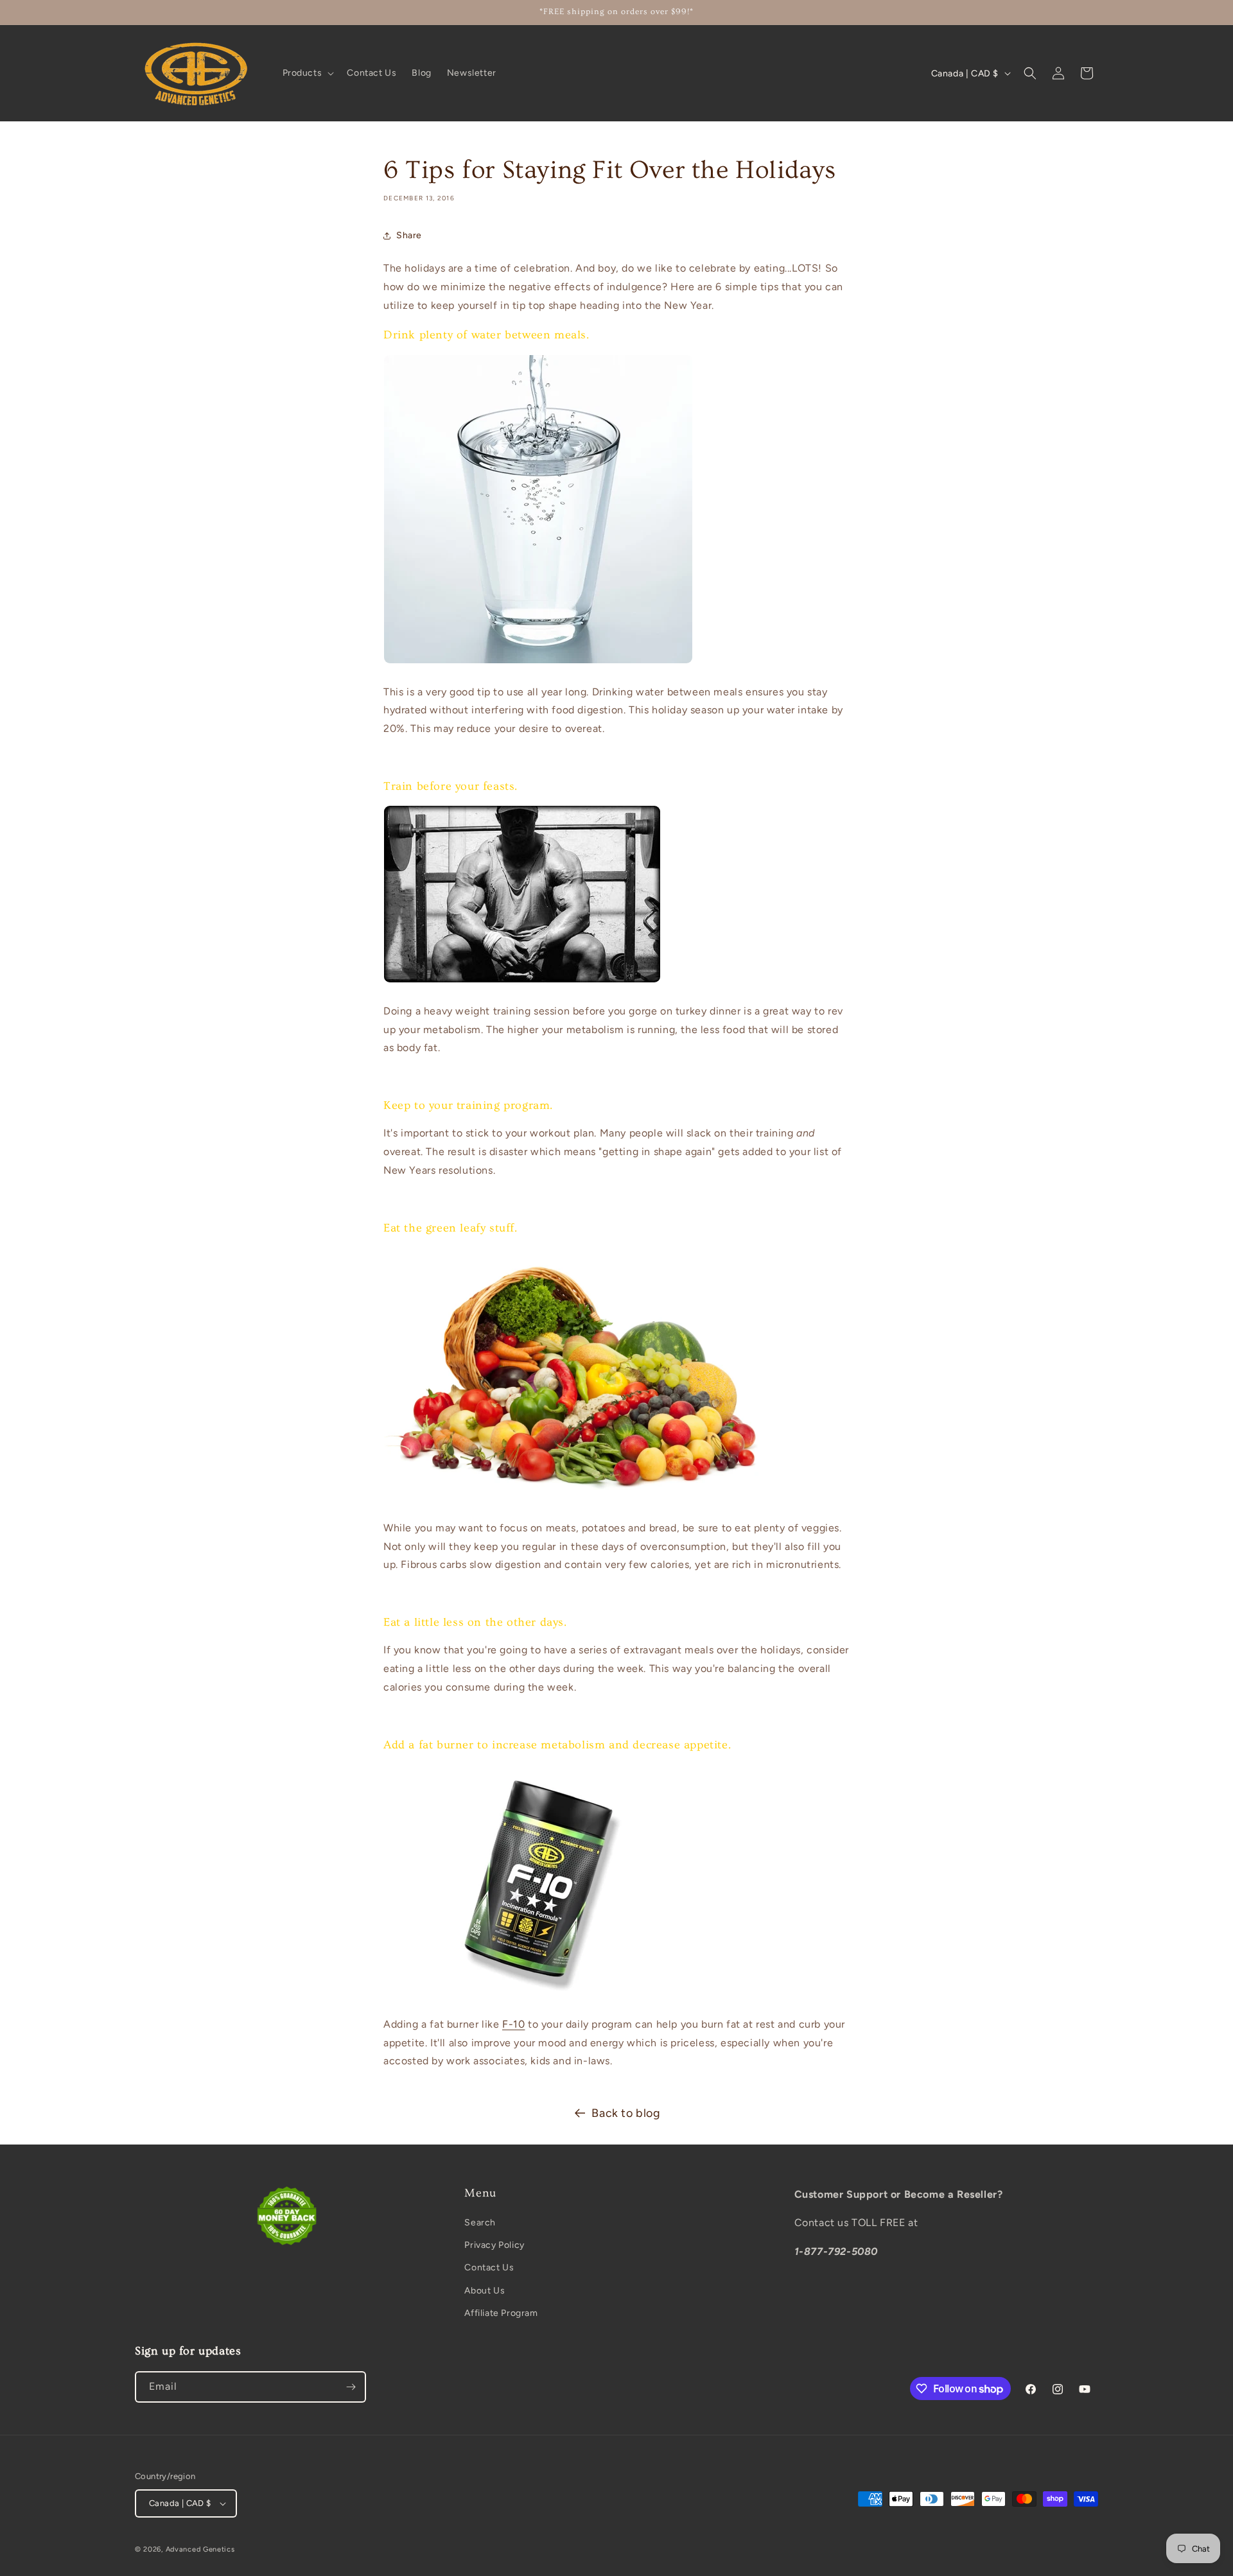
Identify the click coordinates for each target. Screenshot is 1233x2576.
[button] (307, 73)
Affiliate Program (501, 2313)
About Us (485, 2291)
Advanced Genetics (200, 2549)
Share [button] (409, 235)
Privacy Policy (494, 2245)
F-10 (513, 2024)
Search (480, 2223)
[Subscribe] (351, 2387)
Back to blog (626, 2113)
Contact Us (489, 2267)
